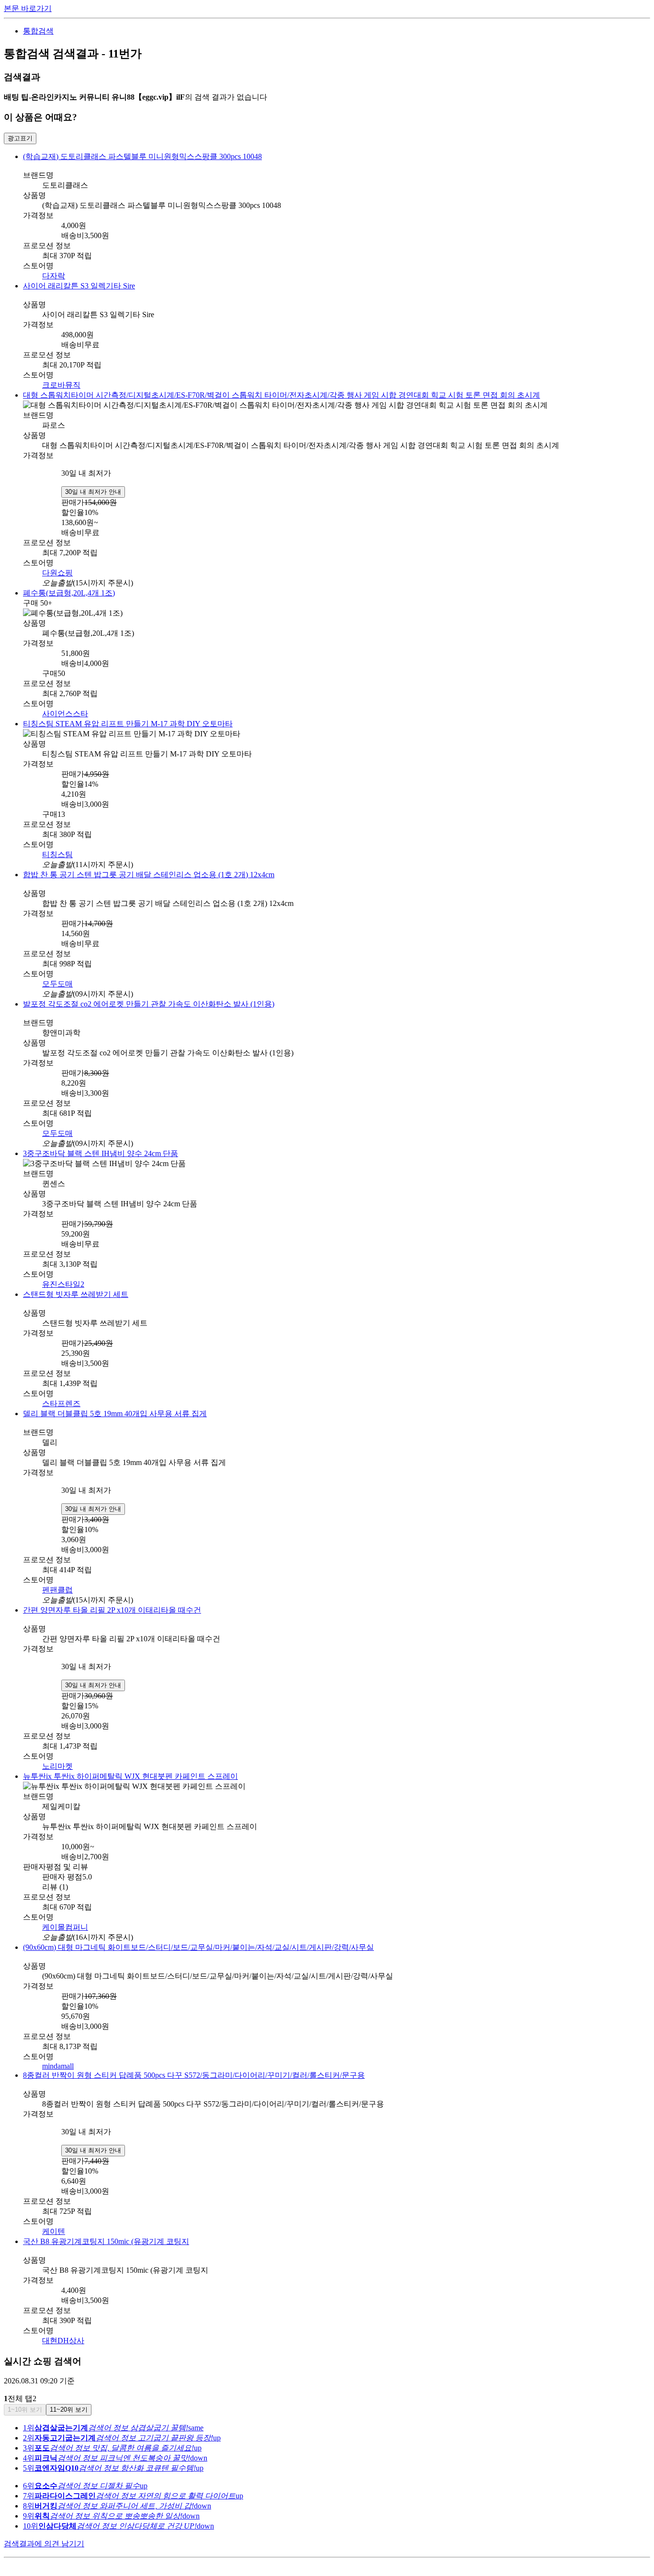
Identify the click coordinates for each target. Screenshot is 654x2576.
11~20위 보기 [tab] (69, 2402)
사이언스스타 (65, 711)
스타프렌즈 (61, 1398)
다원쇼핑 (57, 571)
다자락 (54, 276)
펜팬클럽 (57, 1584)
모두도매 (57, 979)
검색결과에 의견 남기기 (44, 2536)
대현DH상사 (63, 2333)
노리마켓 (57, 1760)
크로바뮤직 (61, 385)
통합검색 (38, 31)
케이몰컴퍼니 (65, 1920)
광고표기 (20, 138)
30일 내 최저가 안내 (93, 490)
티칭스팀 (57, 850)
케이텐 (54, 2224)
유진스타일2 (63, 1278)
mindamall (58, 2059)
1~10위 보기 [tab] (25, 2402)
